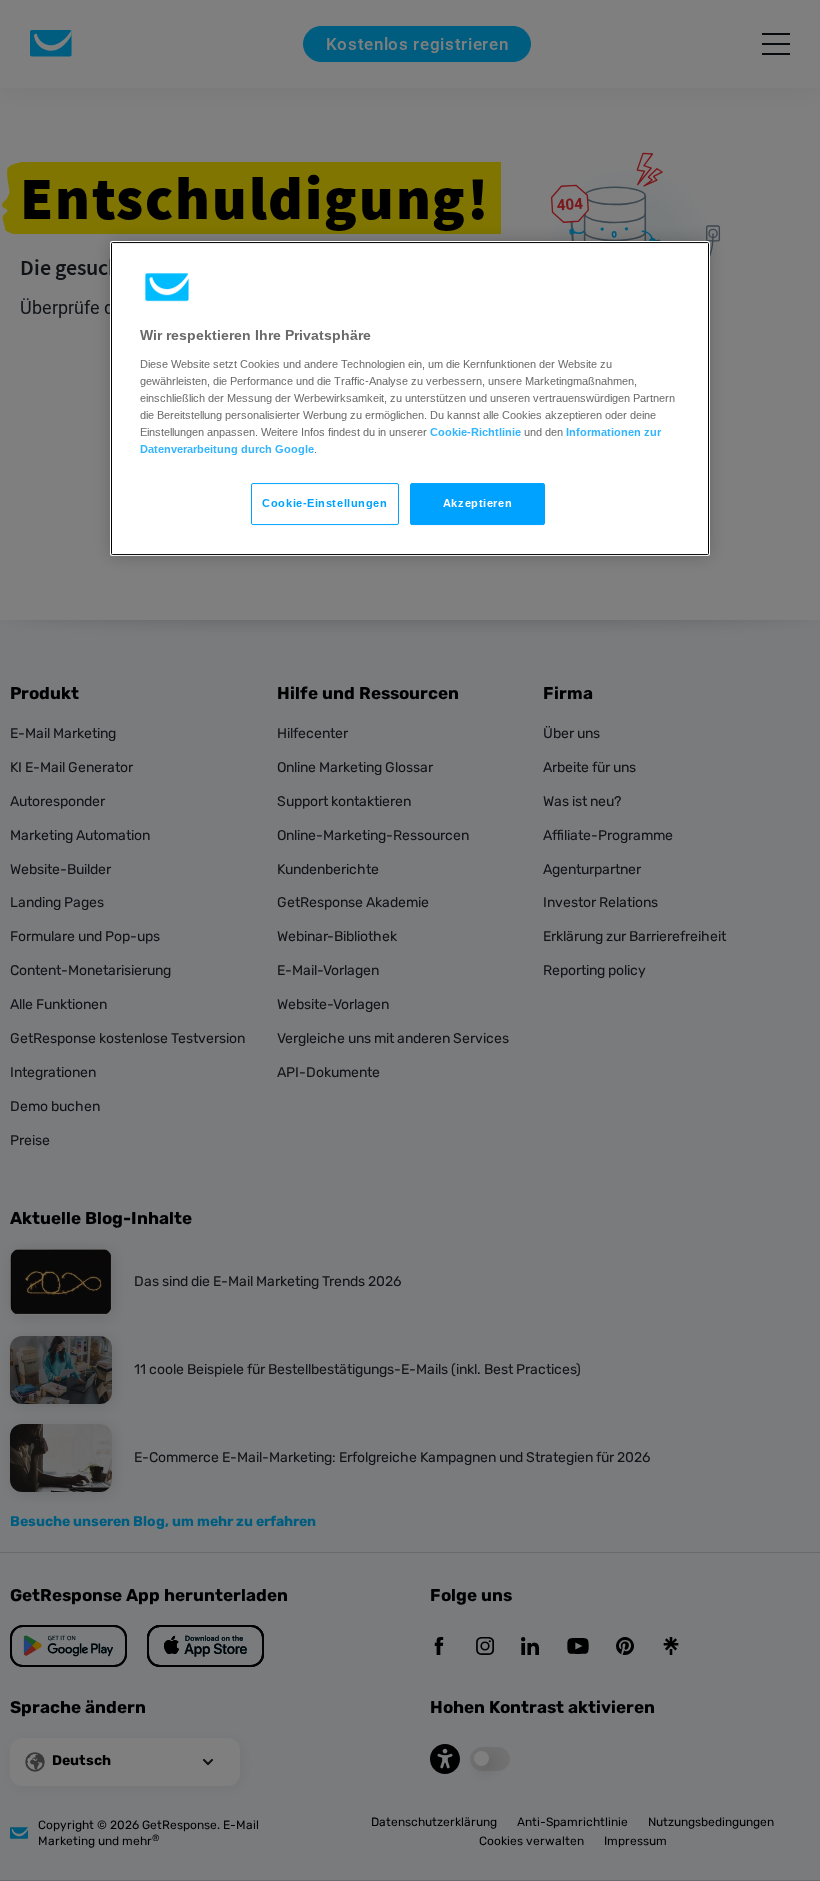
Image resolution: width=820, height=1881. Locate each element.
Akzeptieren (477, 503)
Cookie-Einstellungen (324, 503)
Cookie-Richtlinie (475, 432)
